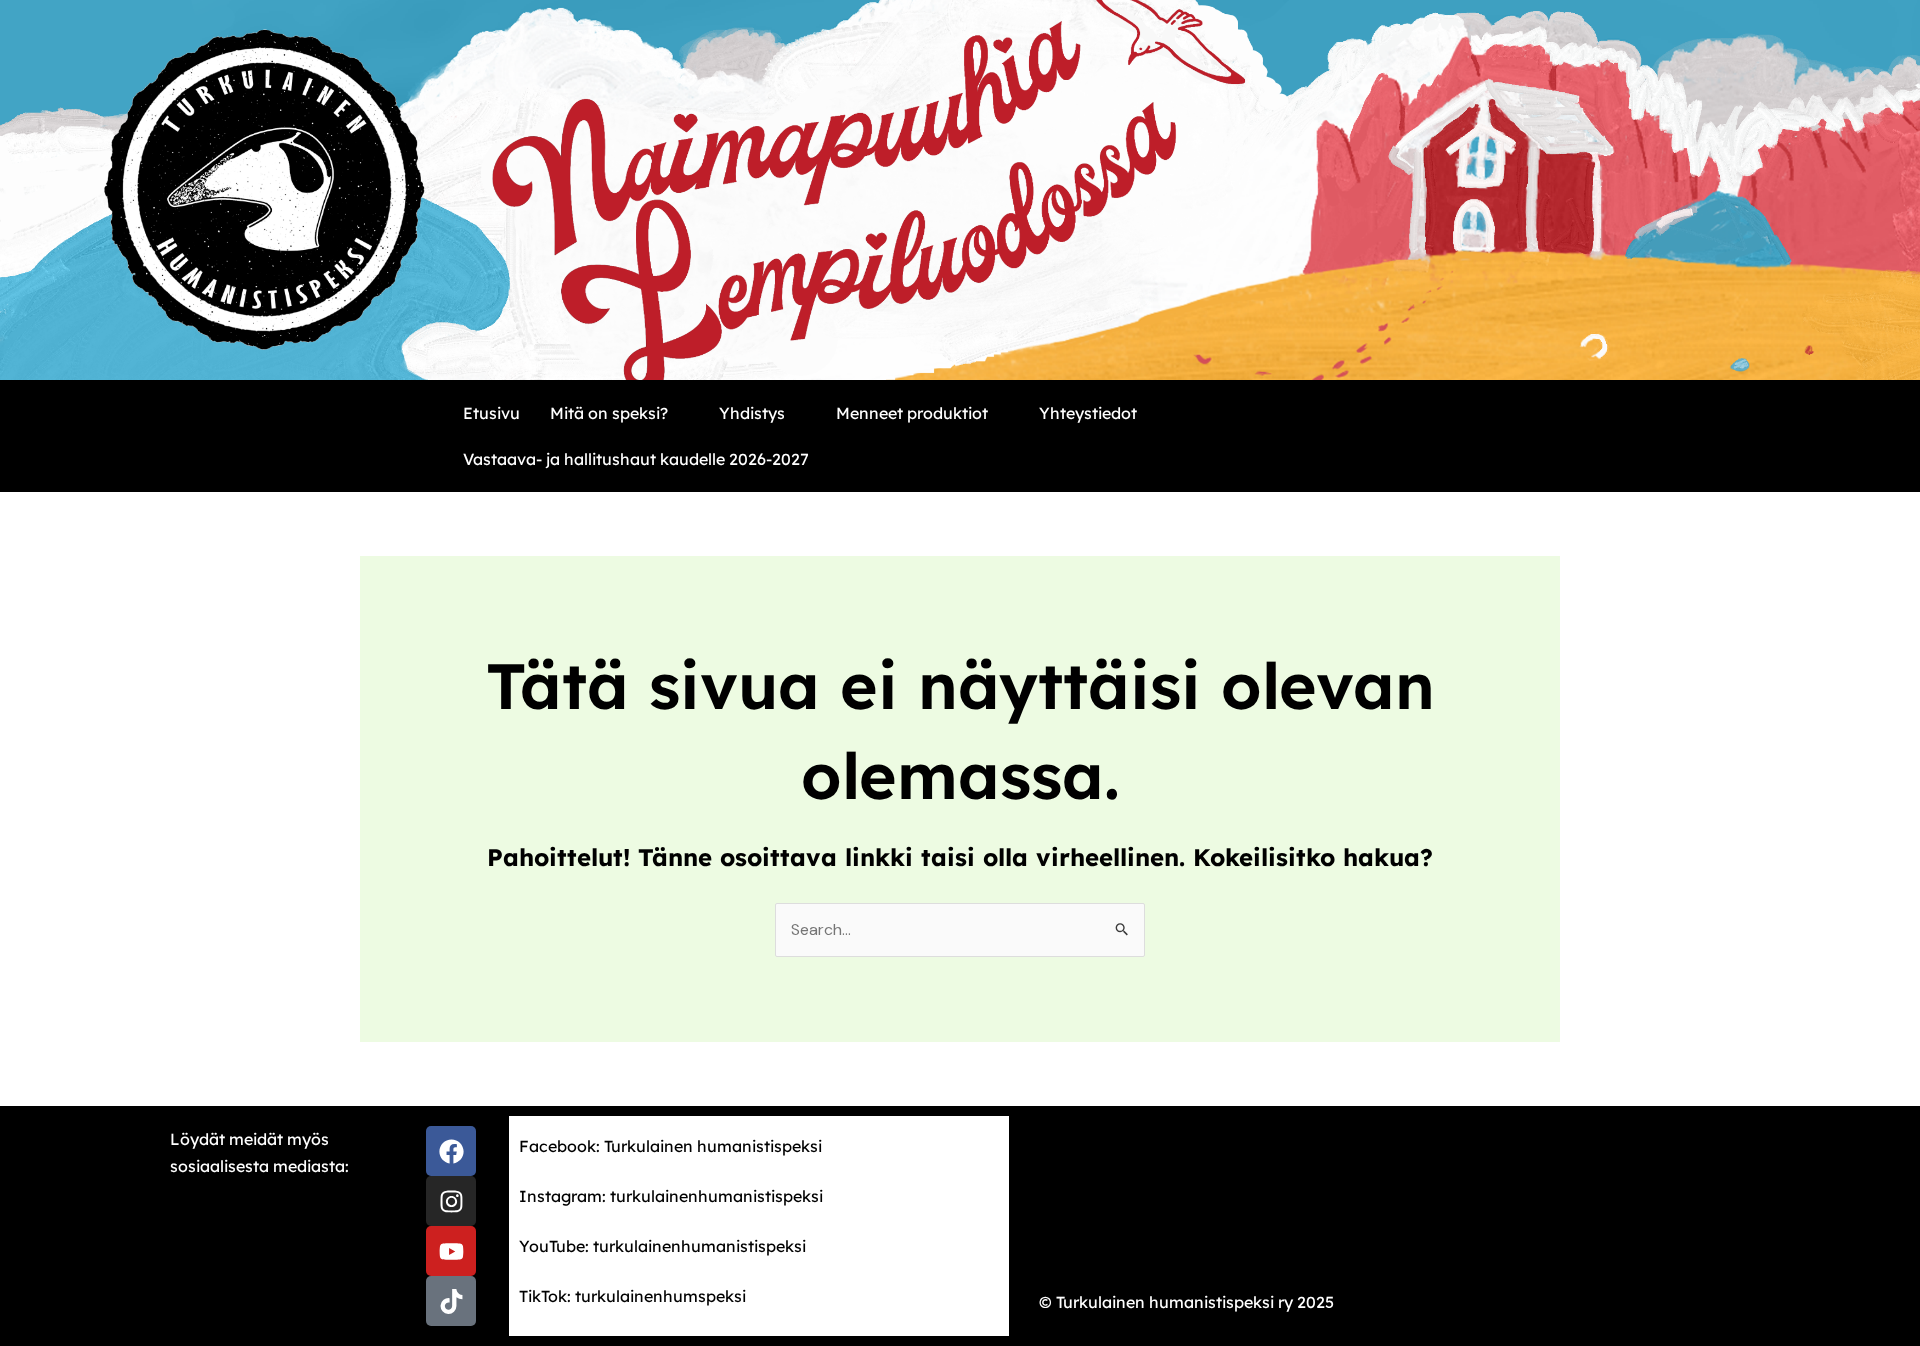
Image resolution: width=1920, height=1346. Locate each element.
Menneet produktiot (912, 413)
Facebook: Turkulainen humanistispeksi (670, 1146)
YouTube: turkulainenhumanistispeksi (662, 1246)
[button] (619, 413)
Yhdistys (752, 413)
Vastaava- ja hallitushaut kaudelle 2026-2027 (636, 459)
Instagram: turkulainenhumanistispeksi (671, 1196)
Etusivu (491, 413)
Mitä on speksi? (609, 413)
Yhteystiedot (1088, 413)
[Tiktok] (451, 1301)
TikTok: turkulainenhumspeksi (632, 1296)
